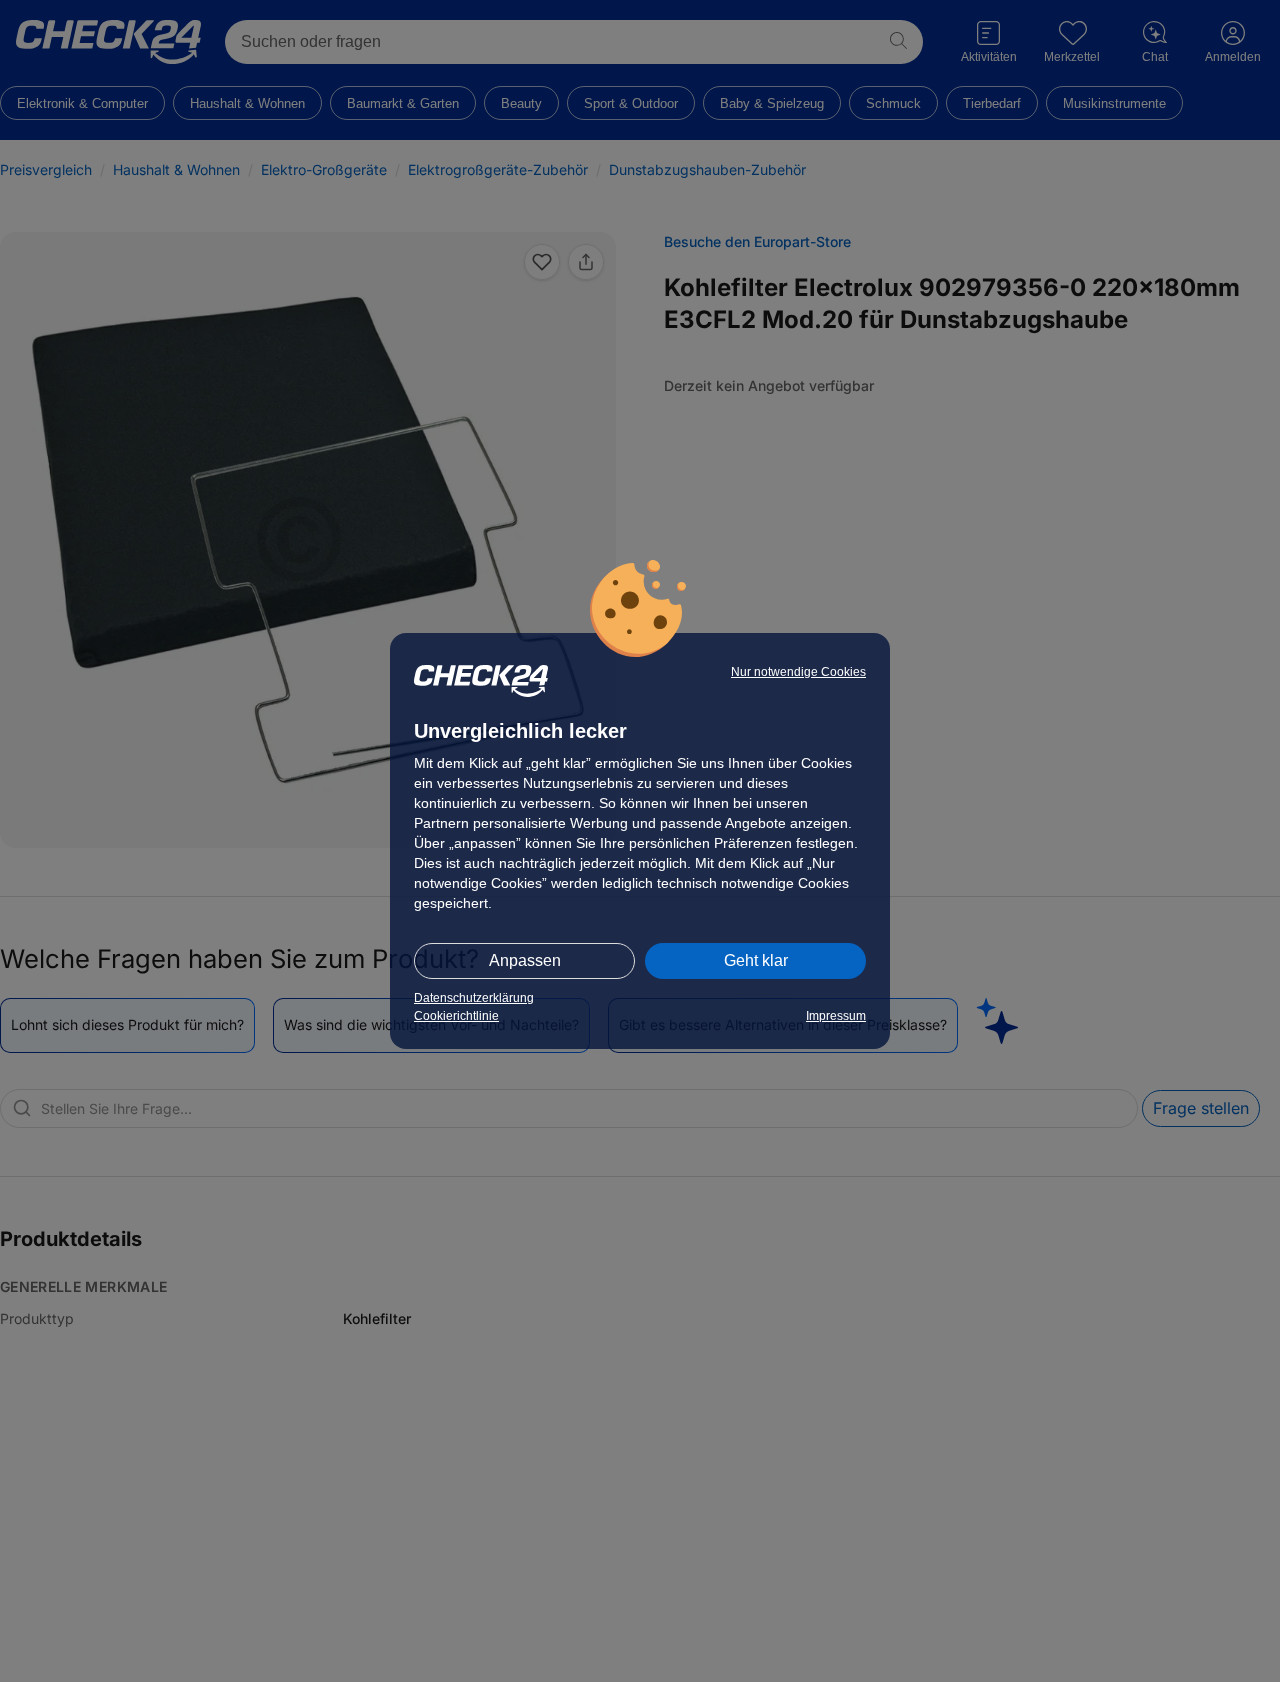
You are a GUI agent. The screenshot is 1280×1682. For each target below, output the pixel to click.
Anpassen (525, 960)
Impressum (836, 1016)
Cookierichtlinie (456, 1016)
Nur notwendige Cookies (798, 672)
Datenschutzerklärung (474, 998)
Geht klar (756, 960)
